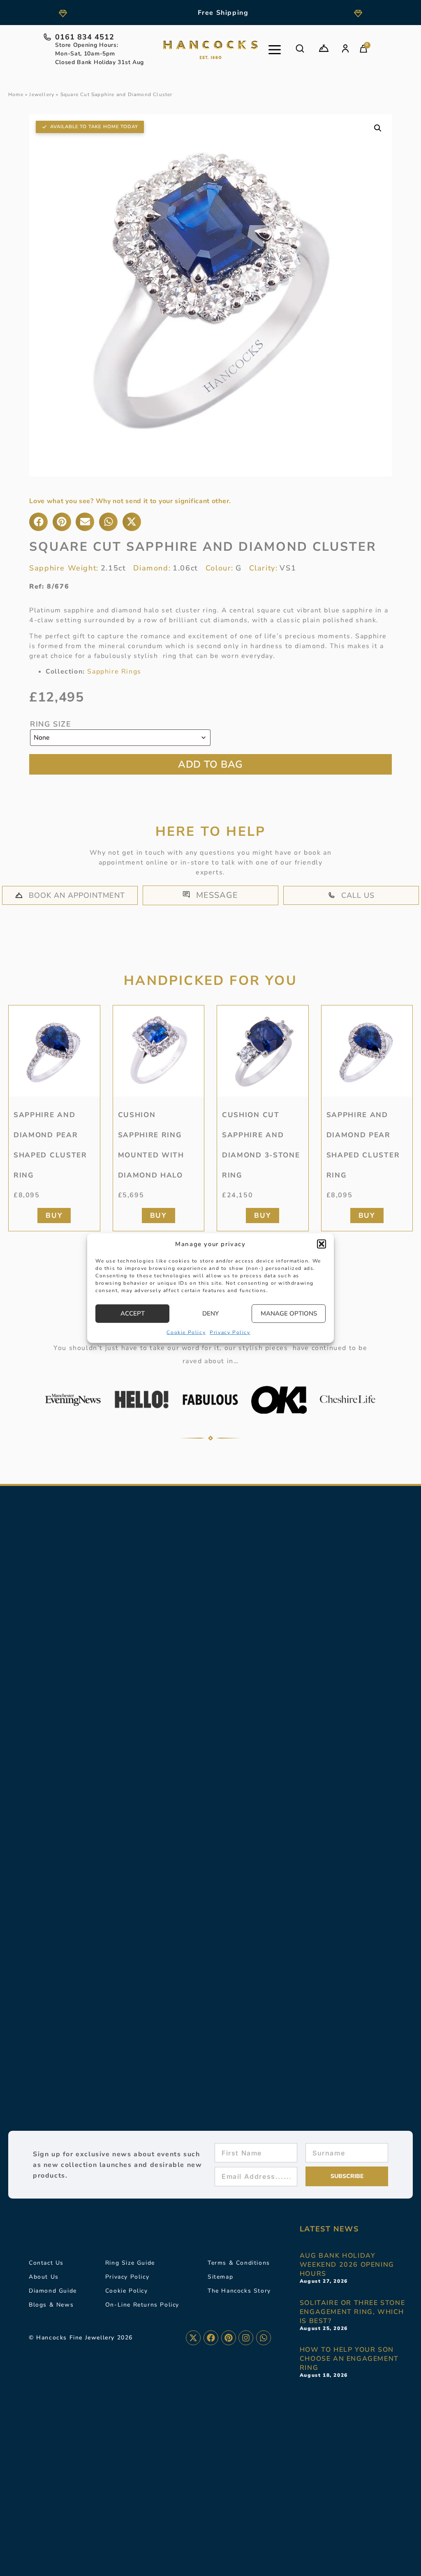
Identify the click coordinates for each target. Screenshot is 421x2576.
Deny (210, 1313)
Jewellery (42, 94)
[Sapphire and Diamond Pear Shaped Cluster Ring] (54, 1051)
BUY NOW (210, 764)
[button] (322, 1244)
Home (16, 94)
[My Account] (345, 48)
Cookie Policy (186, 1332)
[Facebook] (211, 2338)
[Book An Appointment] (324, 48)
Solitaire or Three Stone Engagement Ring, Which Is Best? (352, 2312)
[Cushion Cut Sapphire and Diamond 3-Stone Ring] (263, 1051)
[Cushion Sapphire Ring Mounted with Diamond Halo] (159, 1051)
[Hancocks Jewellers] (210, 50)
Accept (133, 1313)
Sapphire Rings (114, 672)
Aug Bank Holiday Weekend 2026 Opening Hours (347, 2265)
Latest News (329, 2229)
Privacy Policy (230, 1332)
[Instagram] (246, 2338)
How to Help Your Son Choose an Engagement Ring (349, 2359)
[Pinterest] (229, 2338)
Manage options (289, 1313)
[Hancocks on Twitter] (193, 2338)
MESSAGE (217, 895)
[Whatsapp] (264, 2338)
